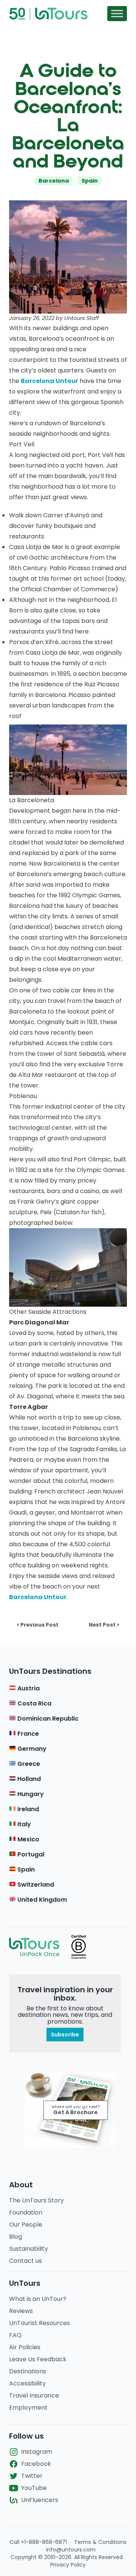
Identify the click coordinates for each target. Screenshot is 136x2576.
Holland (28, 1779)
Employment (28, 2408)
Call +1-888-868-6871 (38, 2542)
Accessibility (27, 2383)
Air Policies (25, 2347)
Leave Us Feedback (38, 2359)
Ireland (27, 1809)
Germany (31, 1749)
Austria (28, 1688)
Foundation (26, 2212)
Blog (15, 2237)
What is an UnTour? (38, 2299)
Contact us (25, 2261)
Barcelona (54, 181)
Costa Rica (34, 1703)
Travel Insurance (34, 2395)
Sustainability (29, 2249)
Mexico (28, 1839)
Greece (28, 1764)
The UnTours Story (36, 2200)
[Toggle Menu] (117, 13)
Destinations (28, 2371)
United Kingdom (41, 1900)
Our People (26, 2225)
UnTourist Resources (39, 2323)
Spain (90, 181)
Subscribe (65, 2035)
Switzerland (35, 1885)
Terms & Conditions (100, 2542)
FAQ (15, 2335)
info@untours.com (71, 2550)
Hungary (30, 1794)
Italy (23, 1824)
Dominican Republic (47, 1719)
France (27, 1734)
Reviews (21, 2311)
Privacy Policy (68, 2565)
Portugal (30, 1854)
